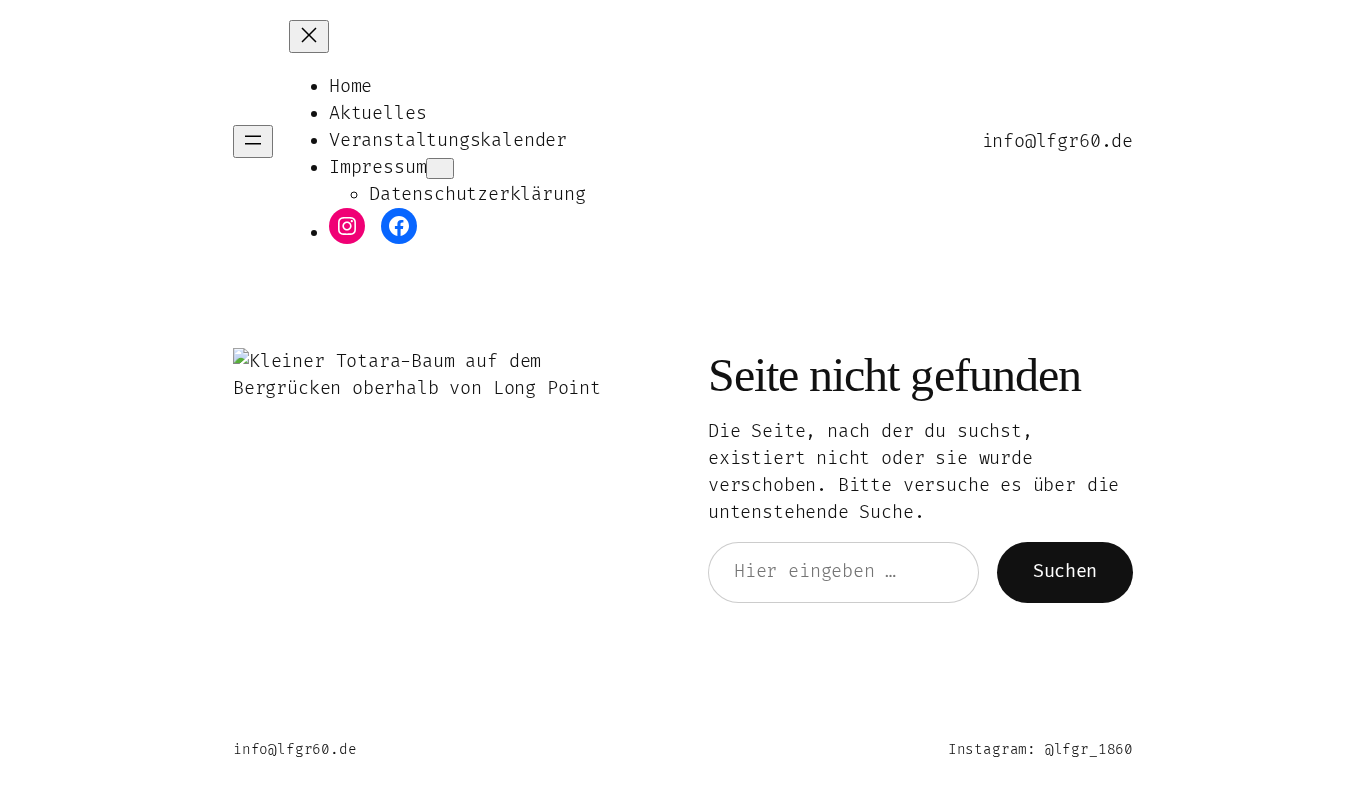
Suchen (1065, 571)
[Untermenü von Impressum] (440, 168)
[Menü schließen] (309, 36)
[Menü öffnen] (253, 141)
